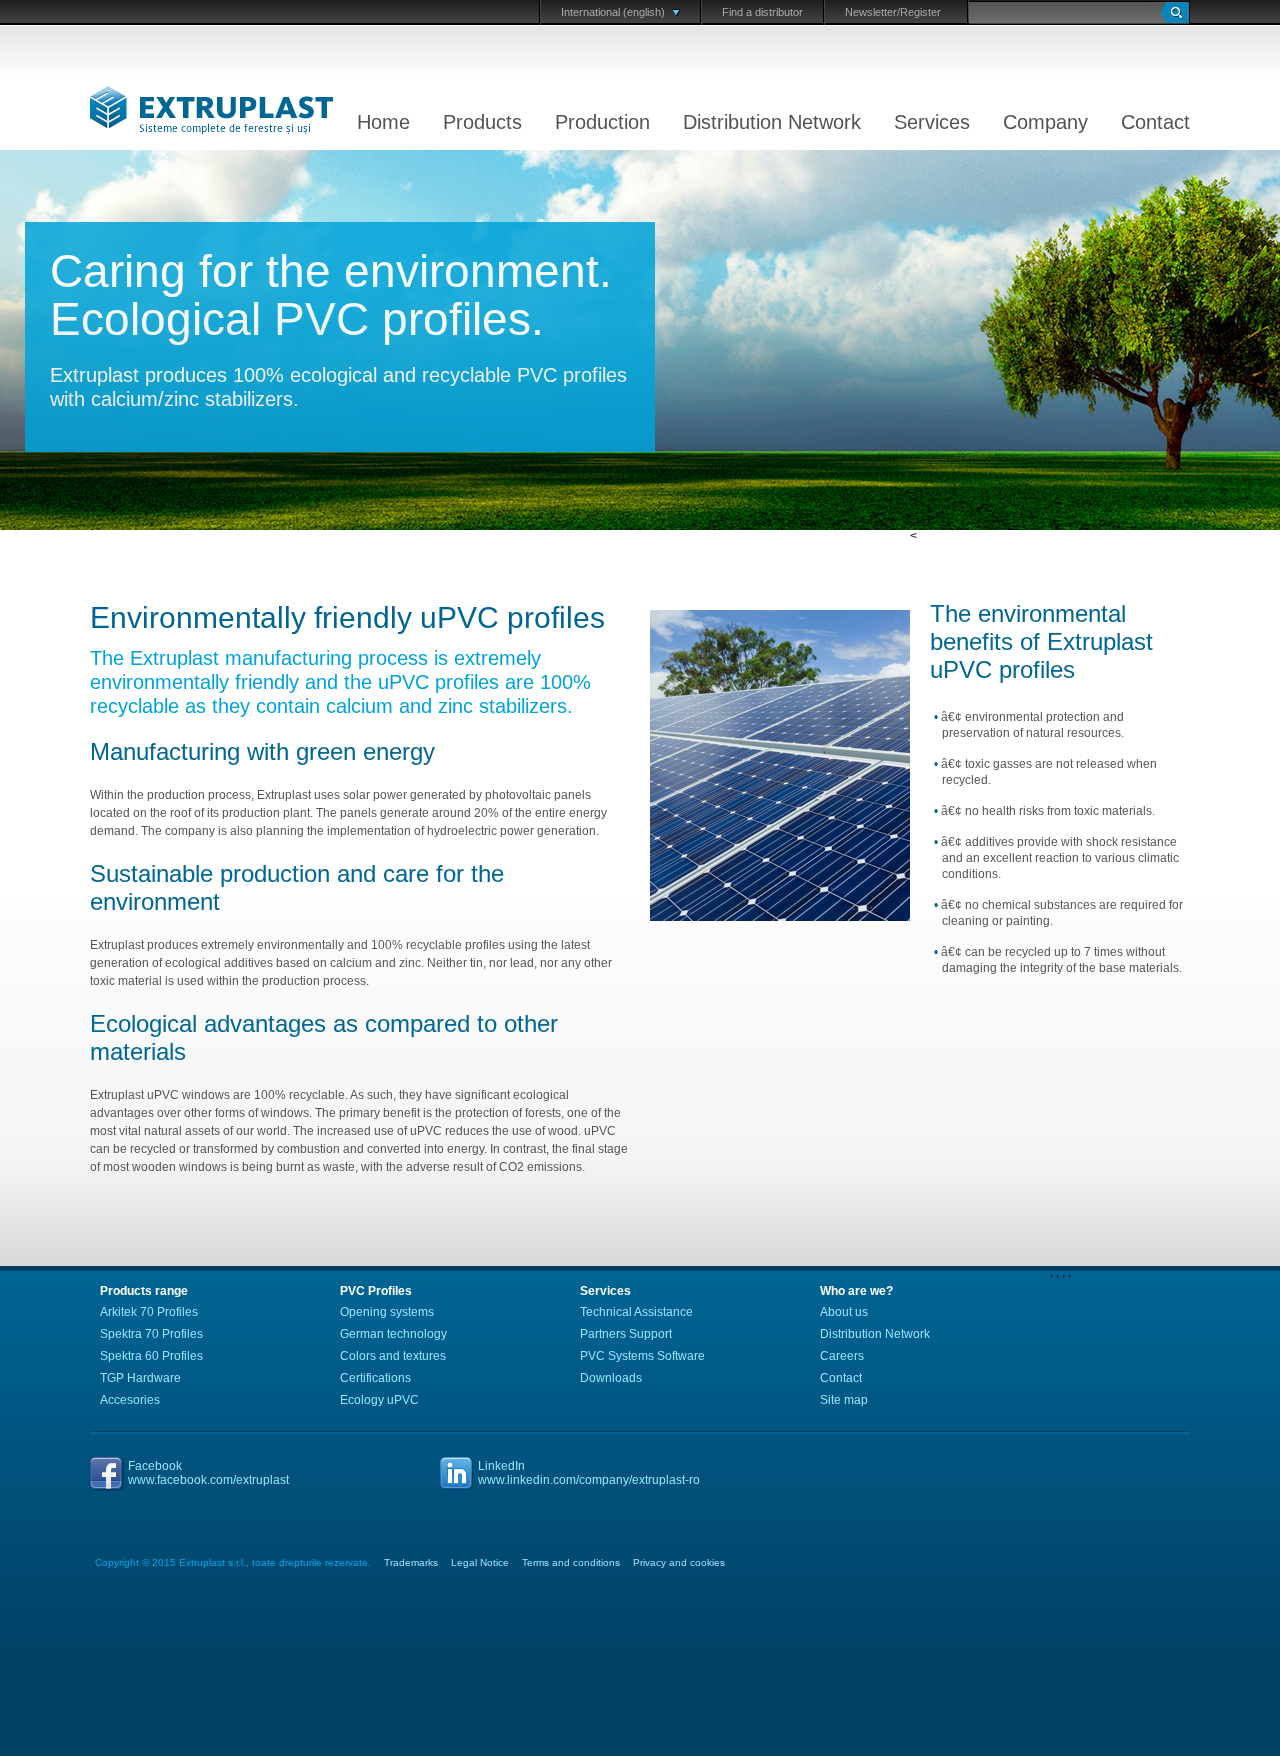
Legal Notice (480, 1562)
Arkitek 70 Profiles (149, 1312)
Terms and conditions (571, 1562)
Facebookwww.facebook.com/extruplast (208, 1473)
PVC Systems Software (642, 1356)
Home (383, 122)
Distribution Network (772, 122)
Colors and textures (393, 1356)
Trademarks (411, 1562)
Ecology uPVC (379, 1400)
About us (844, 1312)
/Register (919, 12)
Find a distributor (762, 12)
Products (482, 122)
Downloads (611, 1378)
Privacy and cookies (679, 1562)
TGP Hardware (140, 1378)
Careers (842, 1356)
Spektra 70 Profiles (151, 1334)
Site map (844, 1400)
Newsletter (871, 12)
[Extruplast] (170, 111)
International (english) (613, 12)
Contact (1155, 122)
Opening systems (387, 1312)
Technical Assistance (636, 1312)
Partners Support (626, 1334)
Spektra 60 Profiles (151, 1356)
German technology (393, 1334)
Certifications (375, 1378)
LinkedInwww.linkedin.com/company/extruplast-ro (589, 1473)
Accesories (130, 1400)
